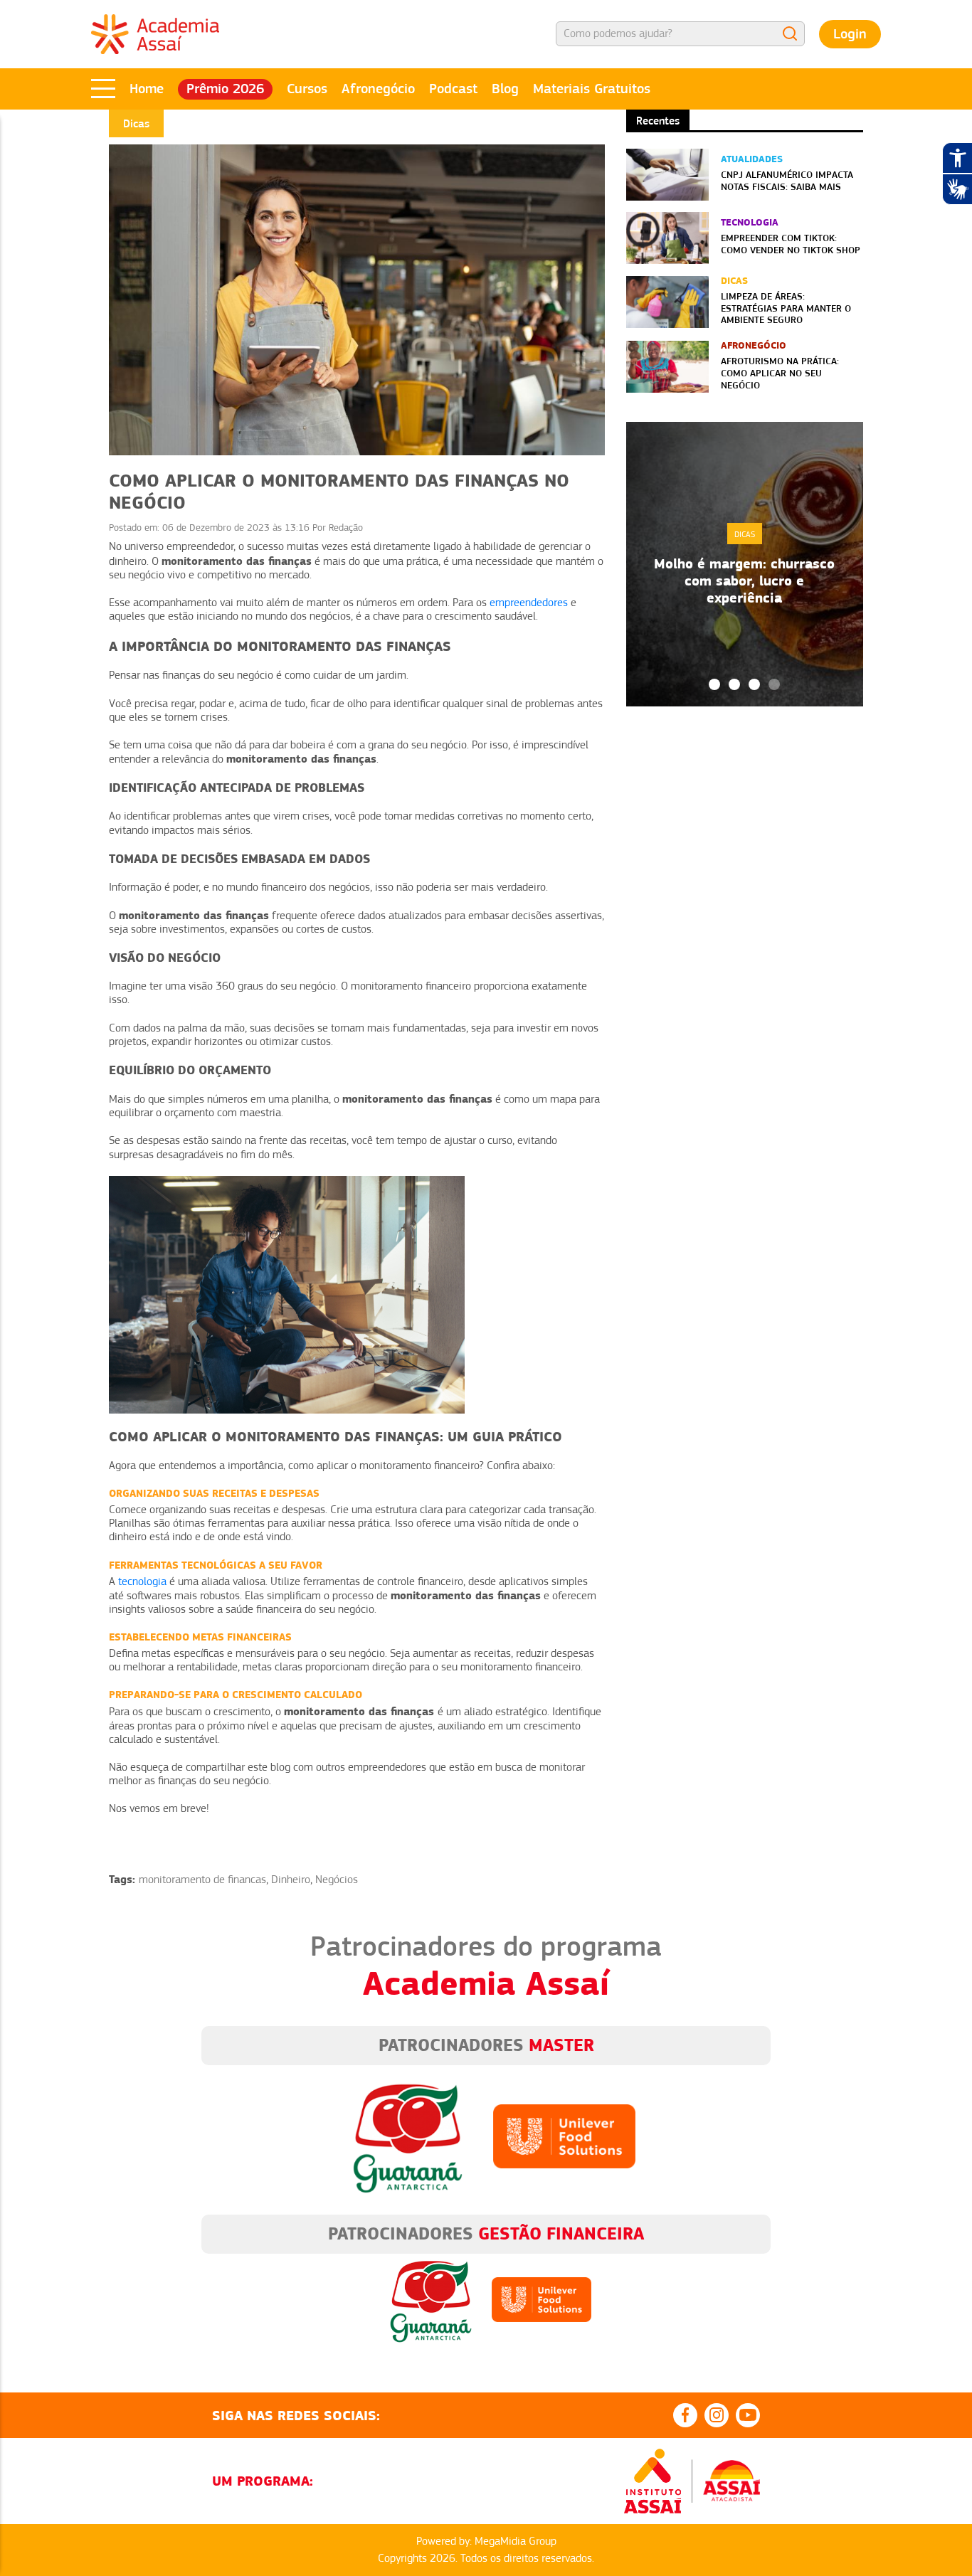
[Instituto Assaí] (653, 2481)
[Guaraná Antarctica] (408, 2135)
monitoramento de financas (202, 1880)
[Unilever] (564, 2135)
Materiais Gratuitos (592, 89)
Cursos (307, 89)
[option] (745, 564)
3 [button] (754, 684)
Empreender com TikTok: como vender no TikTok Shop (791, 244)
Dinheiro (291, 1880)
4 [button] (774, 684)
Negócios (337, 1880)
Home (147, 89)
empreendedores (529, 603)
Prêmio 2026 (225, 89)
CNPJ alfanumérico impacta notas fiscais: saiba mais (787, 180)
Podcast (453, 89)
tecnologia (142, 1581)
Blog (505, 89)
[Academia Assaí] (155, 33)
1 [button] (714, 684)
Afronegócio (378, 89)
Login (850, 34)
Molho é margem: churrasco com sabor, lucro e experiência (744, 581)
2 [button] (734, 684)
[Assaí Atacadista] (731, 2481)
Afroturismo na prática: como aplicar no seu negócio (780, 373)
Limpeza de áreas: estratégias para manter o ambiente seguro (786, 308)
